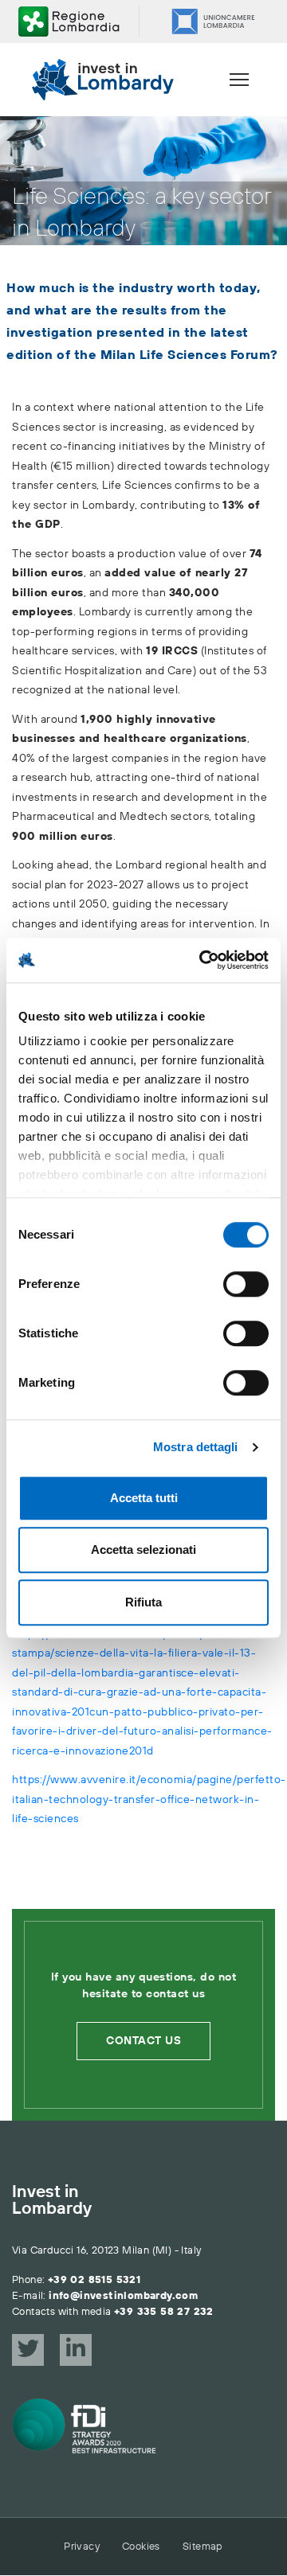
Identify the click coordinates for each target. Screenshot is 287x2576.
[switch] (246, 1284)
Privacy (82, 2547)
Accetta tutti (144, 1498)
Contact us (143, 2041)
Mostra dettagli (196, 1447)
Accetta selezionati (143, 1550)
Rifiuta (143, 1602)
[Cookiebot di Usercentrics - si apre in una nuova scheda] (202, 960)
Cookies (141, 2547)
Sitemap (203, 2547)
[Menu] (239, 80)
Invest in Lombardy (52, 2201)
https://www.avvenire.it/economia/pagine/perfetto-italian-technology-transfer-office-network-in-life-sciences (149, 1799)
